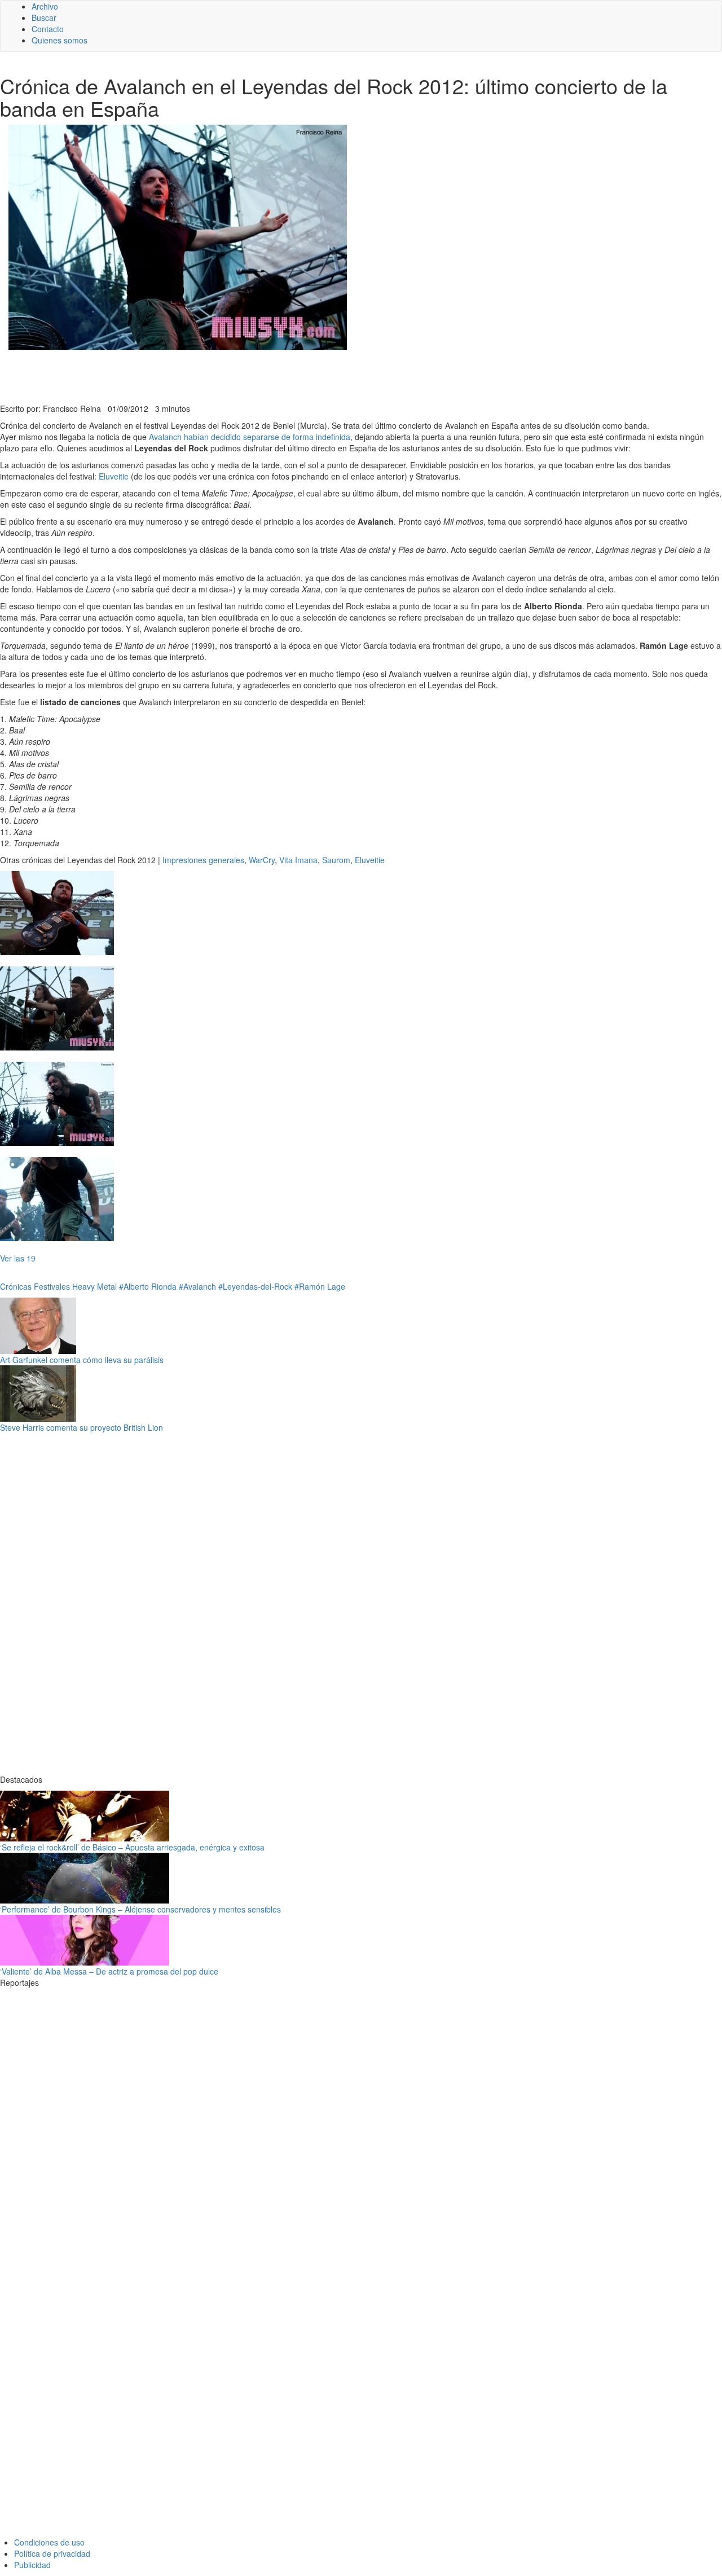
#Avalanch (197, 1286)
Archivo (45, 6)
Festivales (52, 1286)
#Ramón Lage (320, 1286)
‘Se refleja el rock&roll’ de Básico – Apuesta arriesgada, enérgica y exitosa (132, 1847)
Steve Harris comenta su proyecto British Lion (82, 1427)
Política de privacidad (52, 2553)
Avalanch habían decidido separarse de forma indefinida (250, 437)
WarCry (262, 860)
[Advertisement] (276, 375)
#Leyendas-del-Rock (255, 1286)
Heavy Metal (94, 1286)
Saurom (336, 860)
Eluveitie (114, 476)
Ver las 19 (18, 1258)
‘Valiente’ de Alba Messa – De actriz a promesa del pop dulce (109, 1971)
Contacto (48, 29)
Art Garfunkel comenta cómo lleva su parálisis (82, 1360)
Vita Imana (298, 860)
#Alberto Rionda (148, 1286)
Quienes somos (60, 40)
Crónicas (16, 1286)
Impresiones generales (203, 860)
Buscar (44, 17)
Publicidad (32, 2565)
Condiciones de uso (49, 2542)
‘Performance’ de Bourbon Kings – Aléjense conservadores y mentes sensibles (140, 1909)
